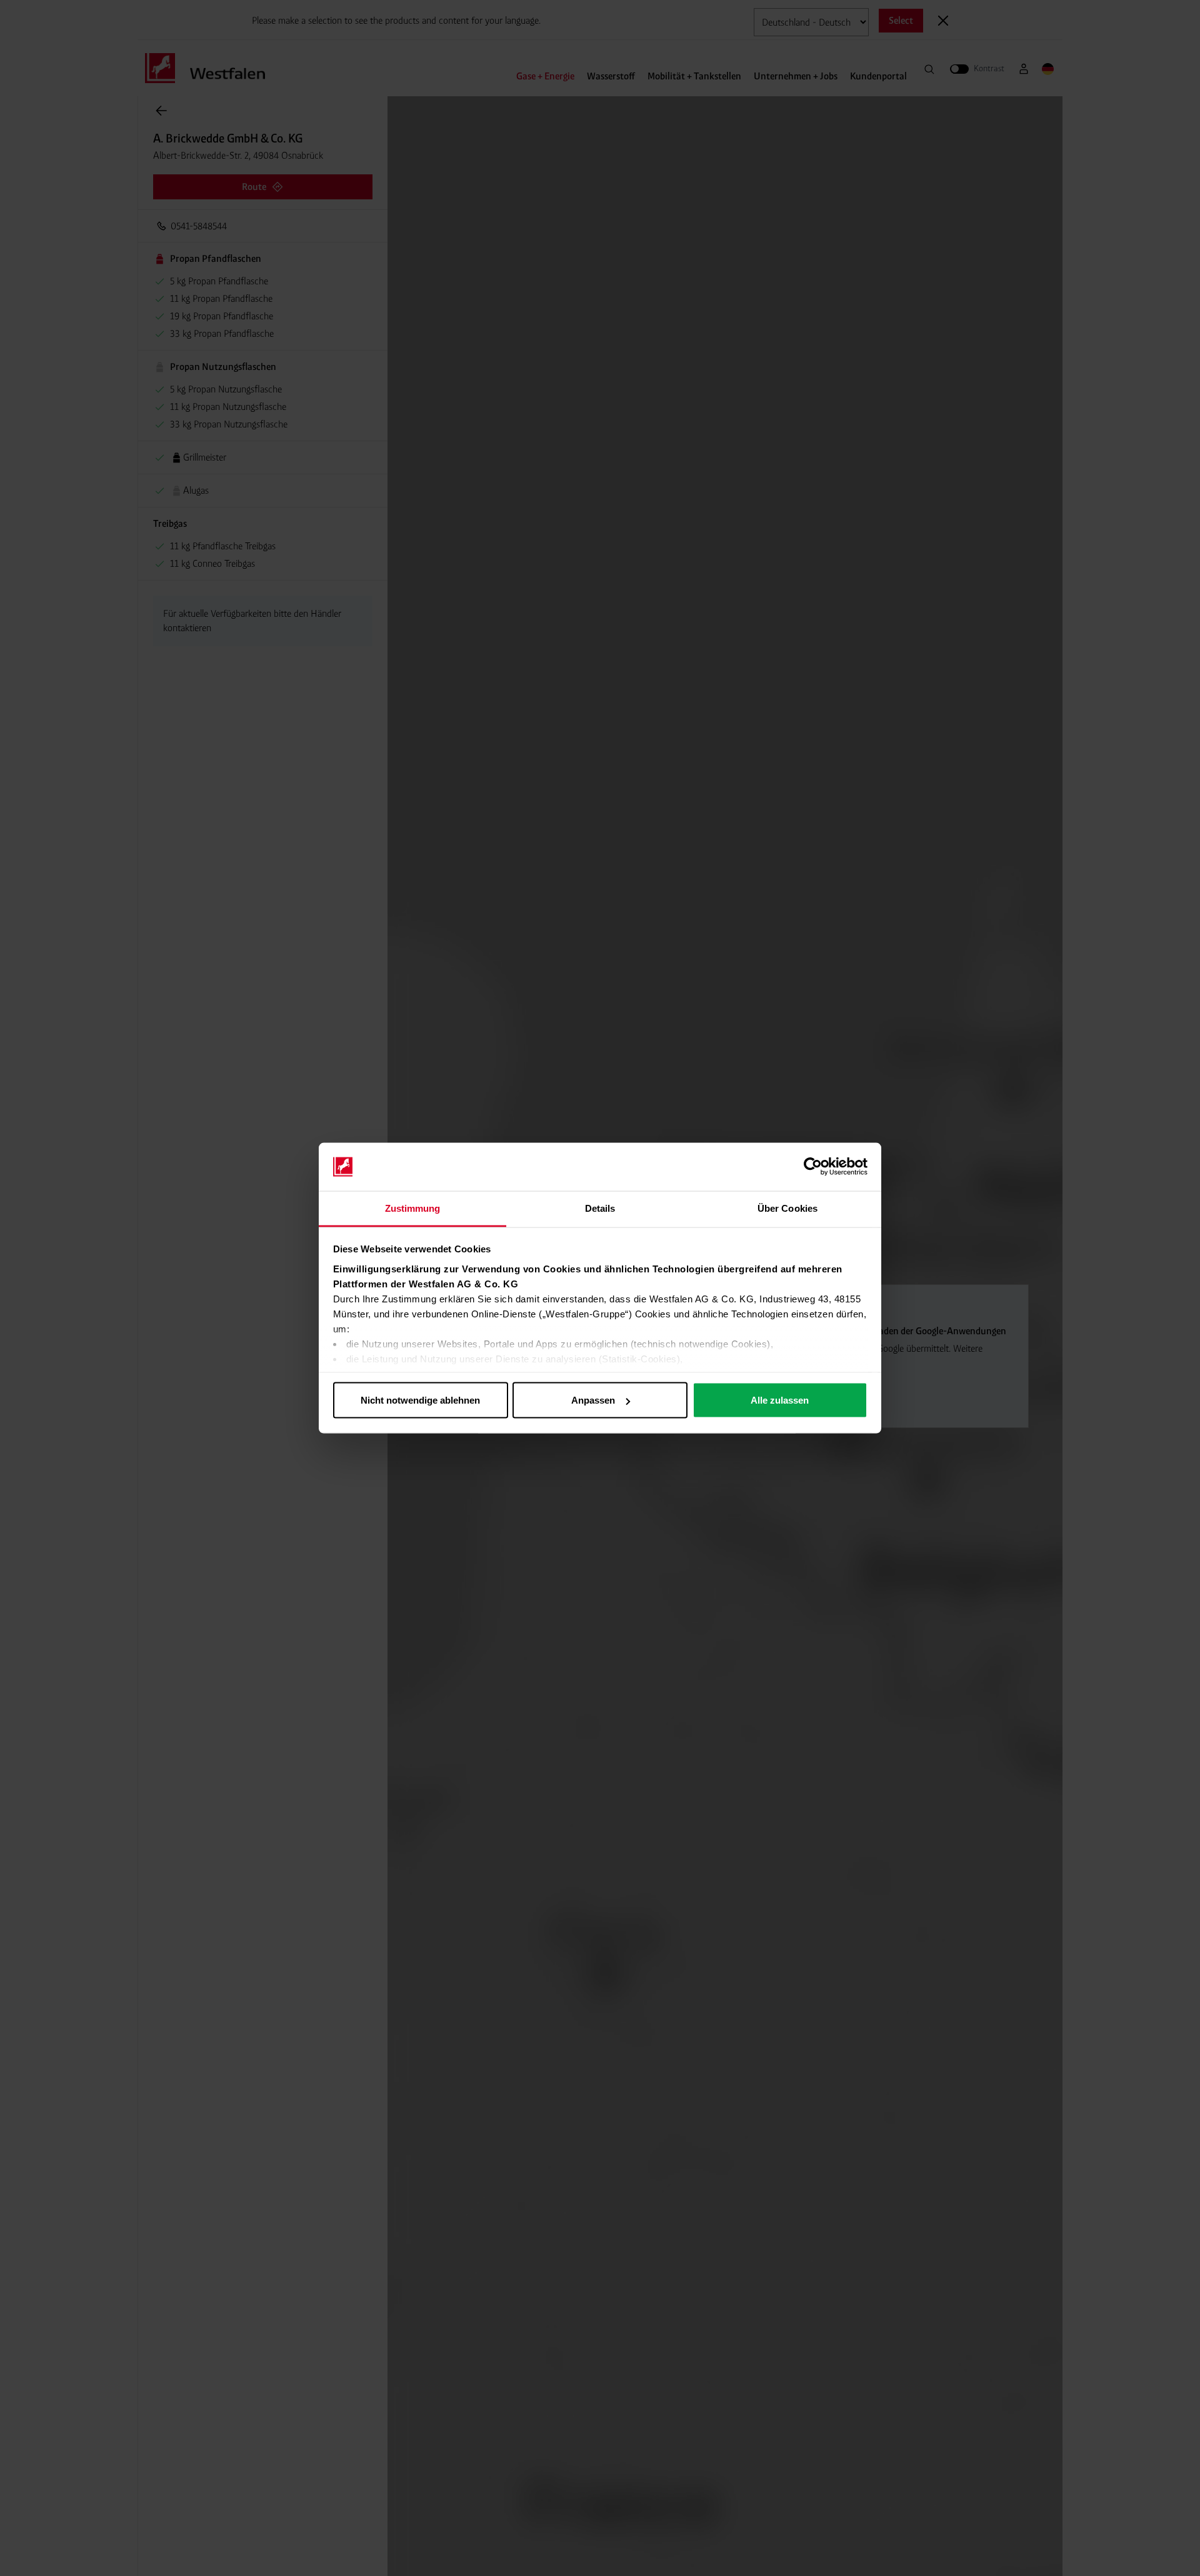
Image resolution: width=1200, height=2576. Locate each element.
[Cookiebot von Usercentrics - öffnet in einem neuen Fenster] (813, 1167)
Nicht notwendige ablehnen (420, 1400)
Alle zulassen (780, 1400)
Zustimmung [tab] (413, 1208)
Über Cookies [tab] (787, 1208)
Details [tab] (600, 1208)
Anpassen (593, 1400)
